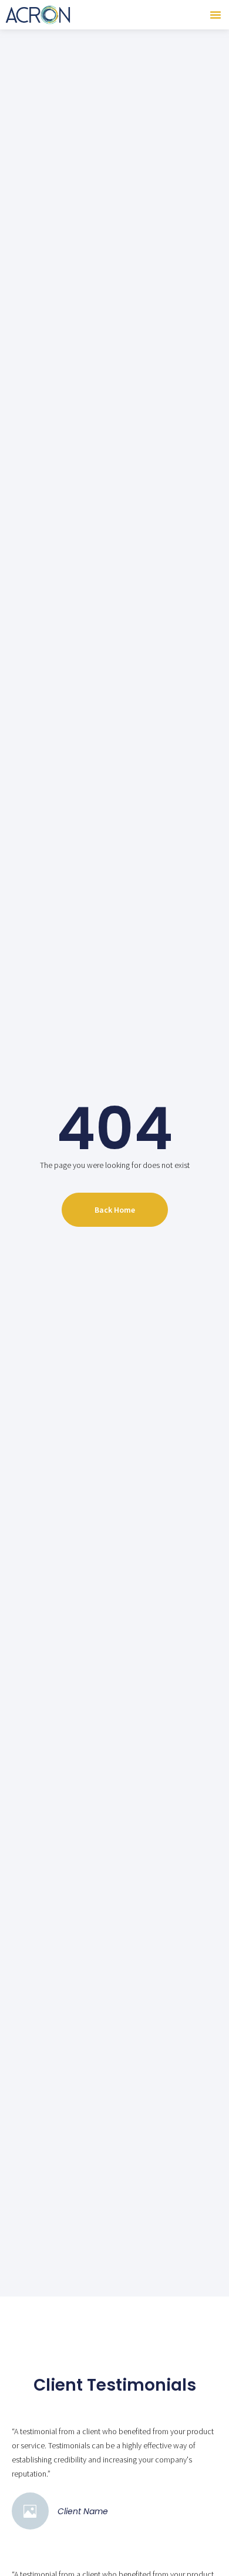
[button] (215, 15)
